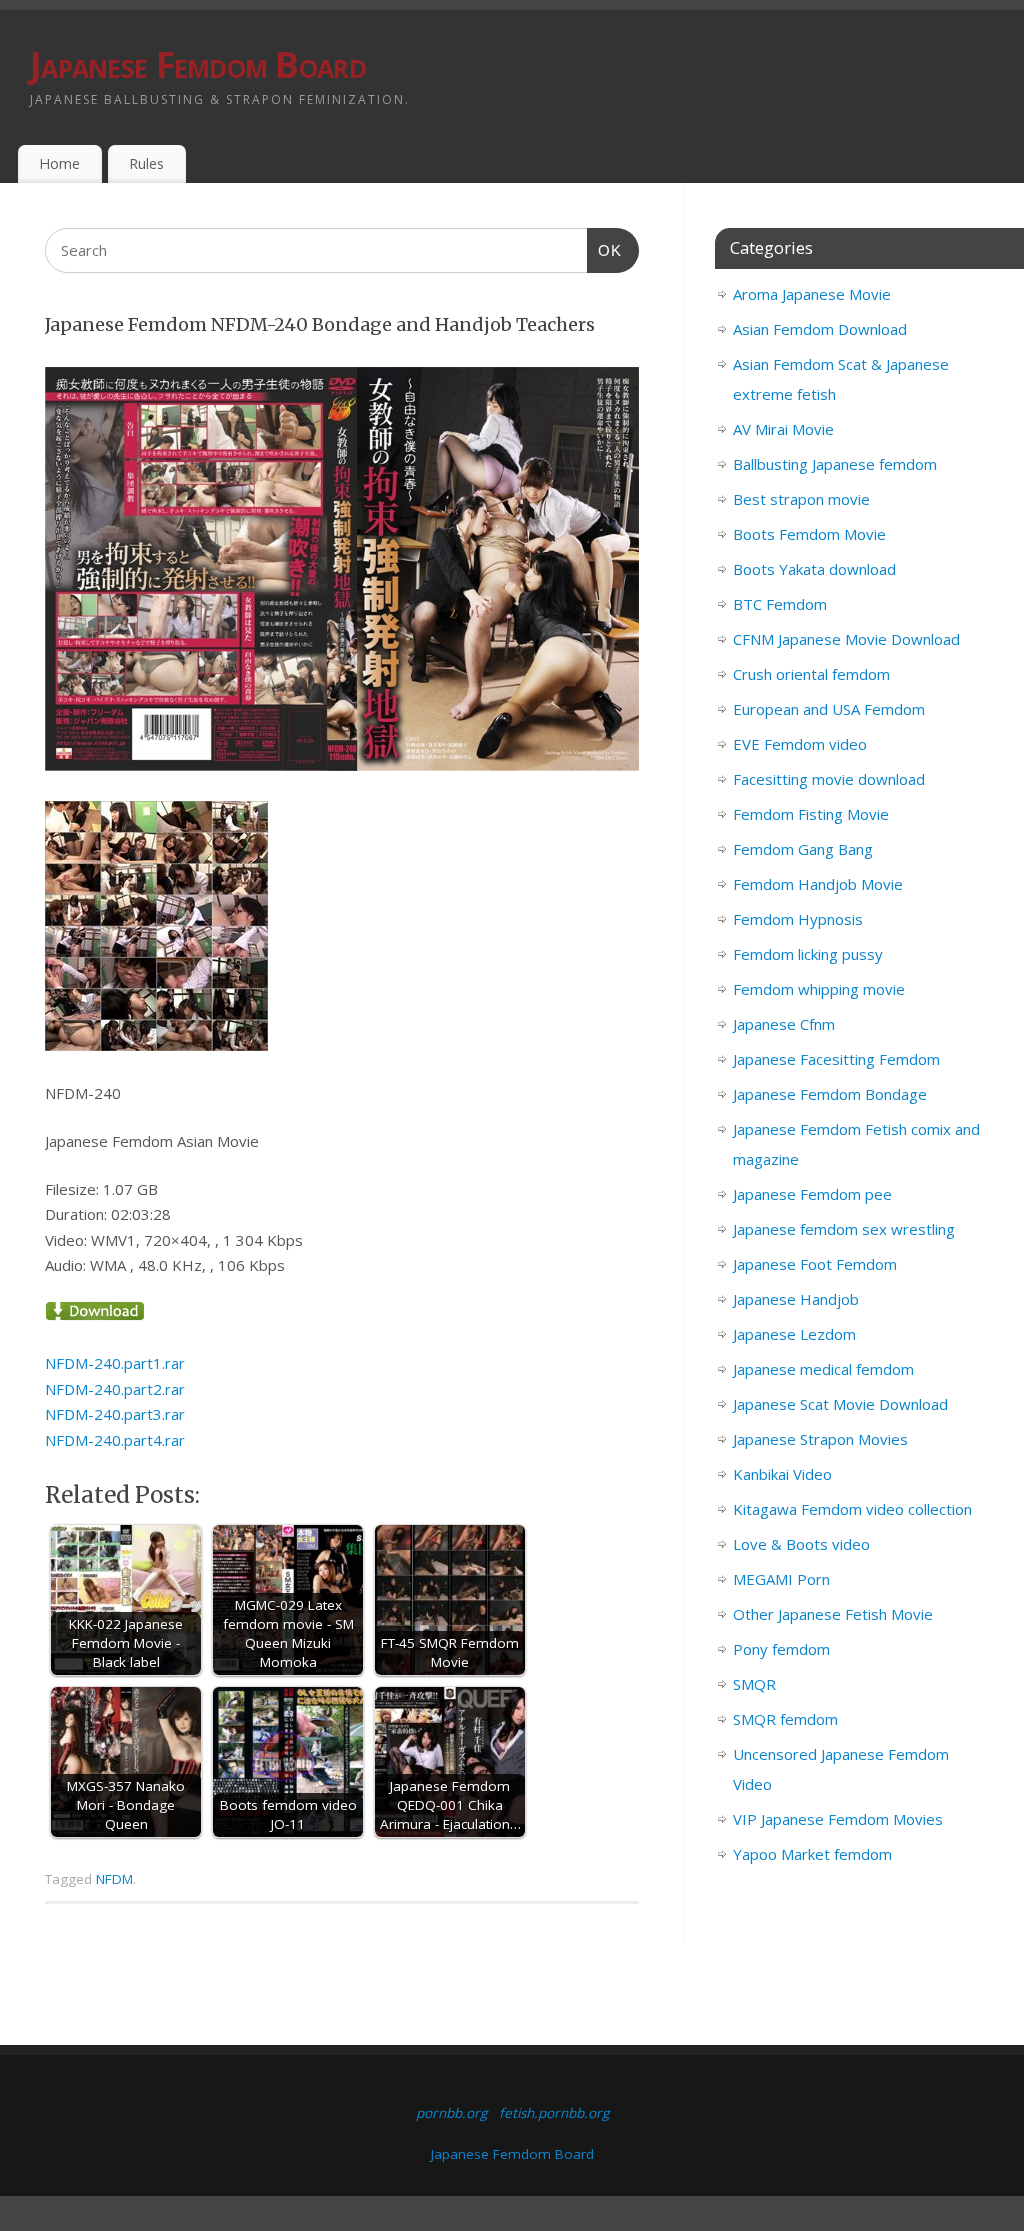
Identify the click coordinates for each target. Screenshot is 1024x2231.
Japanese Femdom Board (198, 64)
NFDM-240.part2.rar (115, 1389)
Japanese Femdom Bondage (830, 1094)
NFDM (114, 1879)
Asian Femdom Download (820, 329)
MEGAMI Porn (781, 1579)
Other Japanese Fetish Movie (833, 1614)
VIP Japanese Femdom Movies (838, 1819)
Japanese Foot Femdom (815, 1264)
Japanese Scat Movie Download (840, 1404)
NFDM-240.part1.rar (115, 1363)
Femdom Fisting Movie (811, 814)
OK (605, 250)
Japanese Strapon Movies (820, 1439)
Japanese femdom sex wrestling (844, 1229)
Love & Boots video (801, 1544)
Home (59, 163)
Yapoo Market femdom (812, 1854)
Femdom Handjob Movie (818, 884)
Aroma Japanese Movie (812, 294)
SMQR (754, 1684)
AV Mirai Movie (783, 429)
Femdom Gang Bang (803, 849)
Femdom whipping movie (819, 989)
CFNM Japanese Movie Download (846, 639)
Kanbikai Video (782, 1474)
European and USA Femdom (829, 709)
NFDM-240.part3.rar (115, 1414)
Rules (146, 163)
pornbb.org (451, 2113)
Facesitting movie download (829, 779)
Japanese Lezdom (794, 1334)
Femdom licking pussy (808, 954)
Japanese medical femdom (823, 1369)
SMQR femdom (785, 1719)
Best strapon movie (801, 499)
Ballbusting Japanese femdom (835, 464)
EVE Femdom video (800, 744)
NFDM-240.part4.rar (115, 1440)
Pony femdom (781, 1649)
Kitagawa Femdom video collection (852, 1509)
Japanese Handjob (796, 1299)
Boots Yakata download (814, 569)
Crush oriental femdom (811, 674)
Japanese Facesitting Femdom (836, 1059)
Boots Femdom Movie (809, 534)
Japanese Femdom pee (812, 1194)
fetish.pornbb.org (554, 2113)
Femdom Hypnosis (798, 919)
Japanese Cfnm (784, 1024)
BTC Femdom (780, 604)
